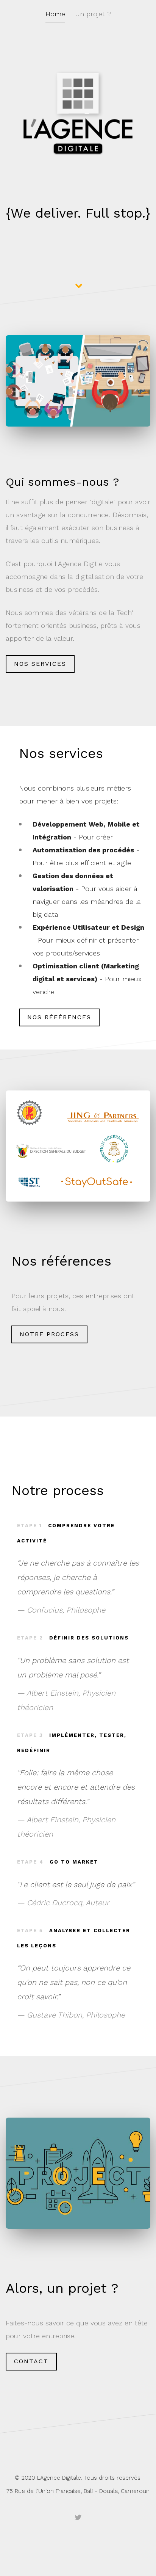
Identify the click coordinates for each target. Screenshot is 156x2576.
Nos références (59, 1017)
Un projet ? (93, 14)
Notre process (49, 1334)
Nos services (40, 664)
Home (55, 14)
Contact (31, 2361)
